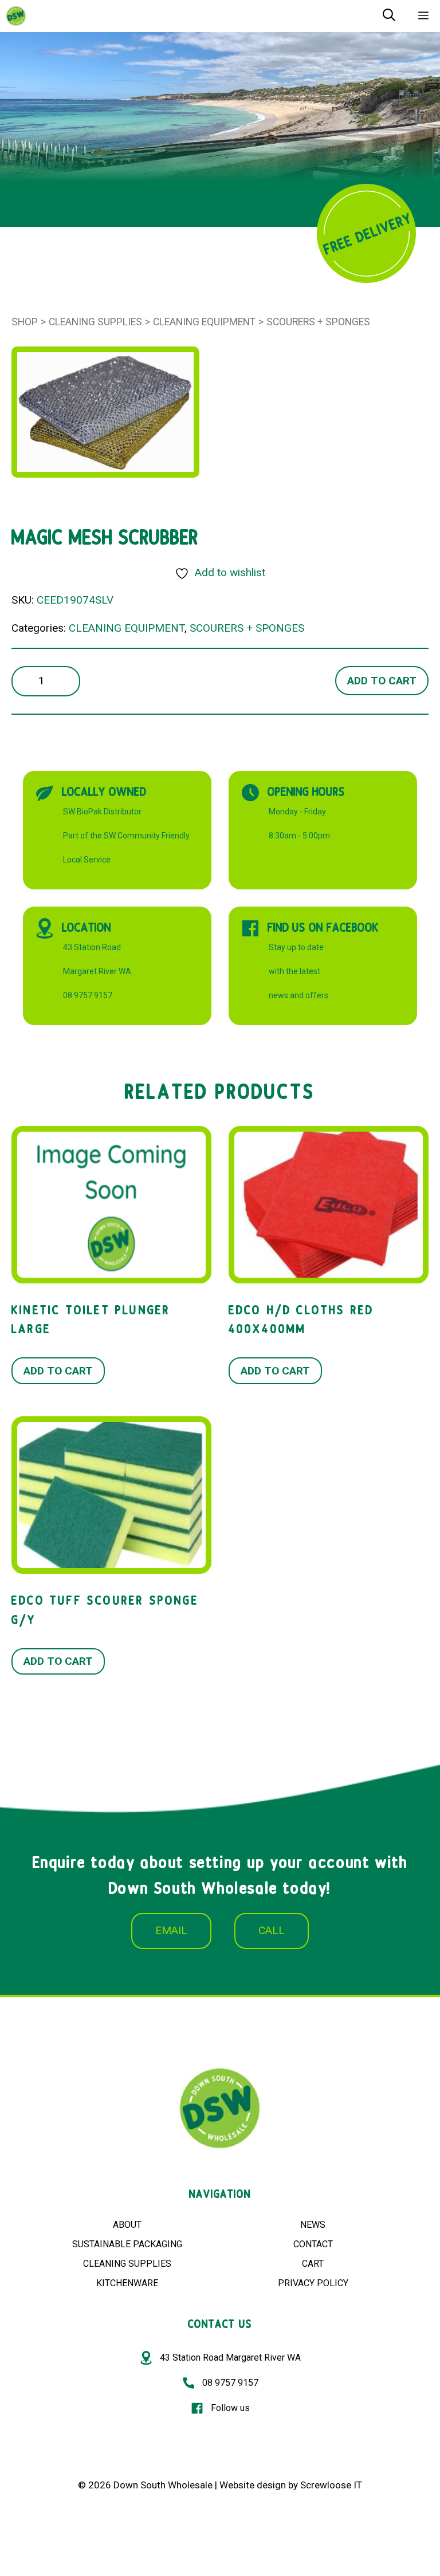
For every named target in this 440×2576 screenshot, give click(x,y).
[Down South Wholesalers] (16, 16)
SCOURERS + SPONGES (318, 322)
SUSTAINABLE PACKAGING (127, 2244)
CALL (272, 1930)
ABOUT (127, 2225)
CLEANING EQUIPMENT (204, 322)
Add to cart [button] (58, 1371)
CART (313, 2264)
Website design (253, 2485)
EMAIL (171, 1930)
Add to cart (382, 681)
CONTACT (313, 2244)
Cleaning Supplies (95, 322)
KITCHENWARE (127, 2283)
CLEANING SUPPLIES (127, 2264)
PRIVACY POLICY (313, 2283)
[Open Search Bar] (389, 16)
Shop (25, 322)
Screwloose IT (331, 2485)
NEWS (313, 2225)
